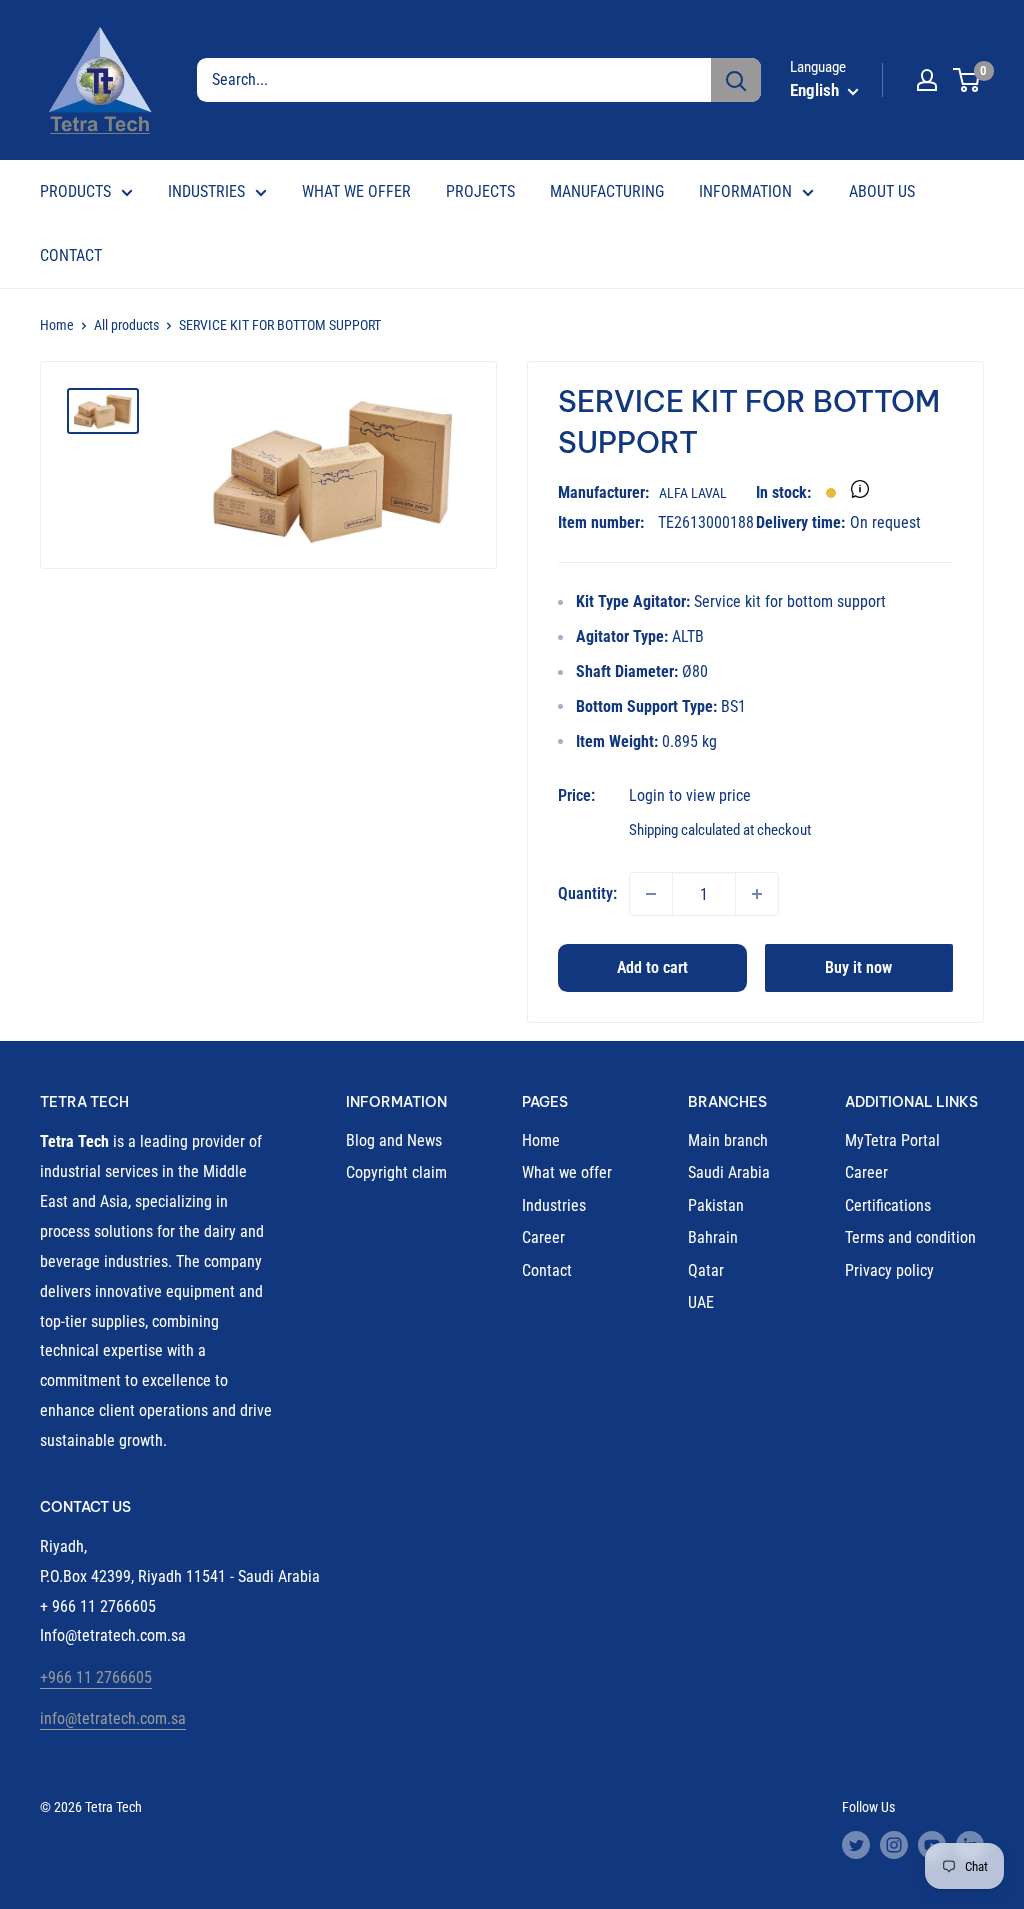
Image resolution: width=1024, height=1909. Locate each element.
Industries (554, 1205)
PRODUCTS (75, 191)
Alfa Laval (693, 493)
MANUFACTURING (607, 191)
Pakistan (716, 1205)
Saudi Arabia (729, 1172)
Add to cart (652, 967)
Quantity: (587, 893)
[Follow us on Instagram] (894, 1845)
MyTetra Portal (892, 1140)
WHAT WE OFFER (356, 191)
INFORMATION (745, 191)
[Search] (736, 80)
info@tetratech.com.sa (113, 1718)
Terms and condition (910, 1237)
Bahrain (713, 1237)
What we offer (567, 1172)
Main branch (728, 1140)
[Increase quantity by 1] (757, 894)
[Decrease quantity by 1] (651, 894)
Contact (547, 1270)
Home (57, 325)
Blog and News (394, 1140)
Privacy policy (889, 1270)
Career (543, 1237)
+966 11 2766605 (96, 1677)
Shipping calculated (684, 830)
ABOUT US (882, 191)
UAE (701, 1302)
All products (126, 325)
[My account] (927, 80)
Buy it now (858, 967)
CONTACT (71, 255)
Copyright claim (396, 1172)
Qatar (706, 1270)
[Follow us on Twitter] (856, 1845)
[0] (967, 80)
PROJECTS (480, 191)
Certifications (888, 1205)
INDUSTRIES (206, 191)
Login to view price (690, 795)
